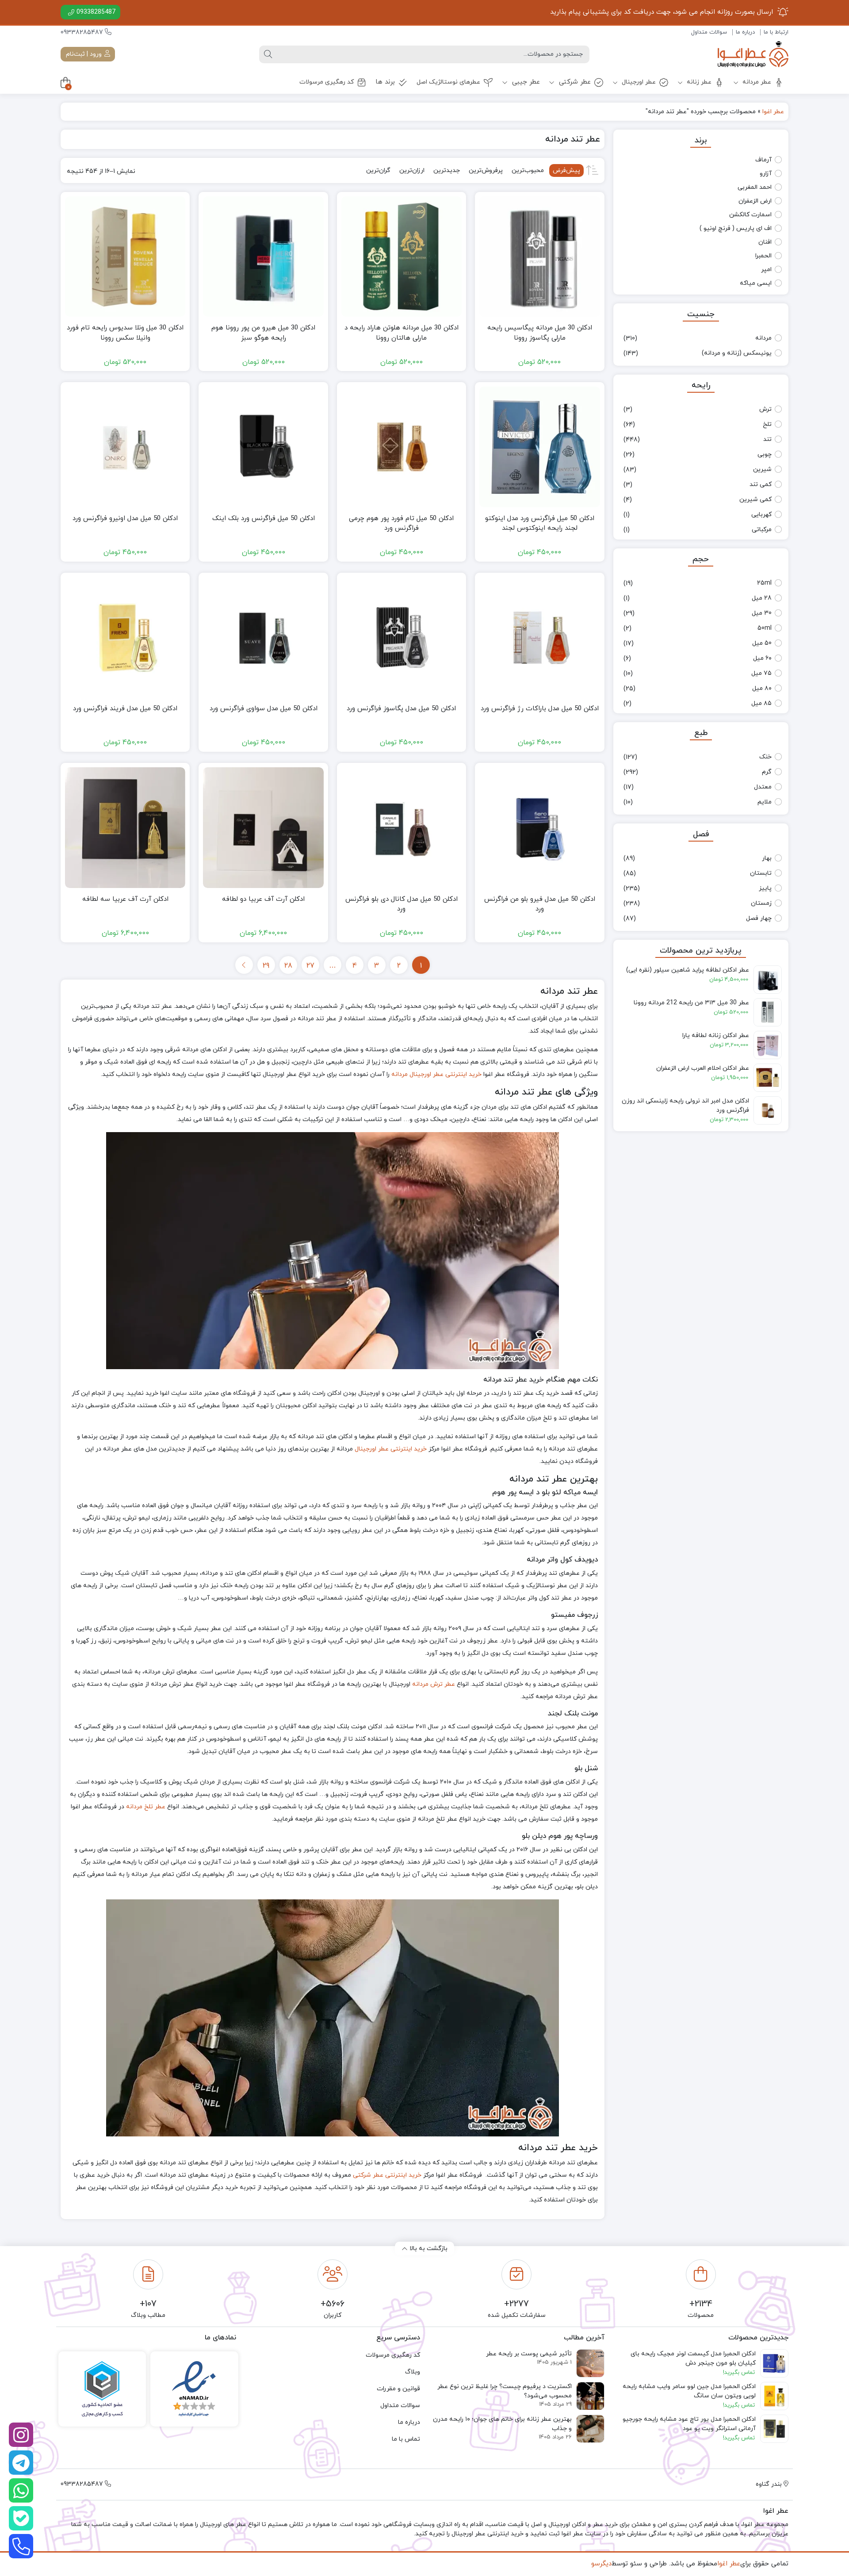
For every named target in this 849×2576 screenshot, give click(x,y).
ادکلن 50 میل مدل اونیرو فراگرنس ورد (125, 519)
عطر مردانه (756, 82)
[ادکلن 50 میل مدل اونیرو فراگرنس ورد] (125, 447)
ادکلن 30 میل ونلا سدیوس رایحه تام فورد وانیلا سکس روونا (125, 333)
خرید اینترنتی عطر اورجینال (391, 1449)
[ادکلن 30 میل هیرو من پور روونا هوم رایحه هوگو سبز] (263, 256)
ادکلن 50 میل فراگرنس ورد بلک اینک (264, 519)
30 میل (762, 613)
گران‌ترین (378, 170)
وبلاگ (413, 2372)
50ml (765, 628)
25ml (764, 583)
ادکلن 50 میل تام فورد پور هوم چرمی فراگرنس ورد (401, 524)
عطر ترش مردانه (434, 1684)
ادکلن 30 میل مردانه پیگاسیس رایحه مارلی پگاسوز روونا (540, 333)
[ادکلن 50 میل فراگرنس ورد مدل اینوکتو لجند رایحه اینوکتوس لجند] (539, 447)
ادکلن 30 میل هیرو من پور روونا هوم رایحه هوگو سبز (263, 333)
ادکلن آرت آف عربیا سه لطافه (125, 899)
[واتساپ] (21, 2490)
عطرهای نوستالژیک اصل (448, 82)
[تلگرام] (21, 2463)
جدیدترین (447, 170)
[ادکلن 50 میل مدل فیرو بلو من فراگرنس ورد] (539, 827)
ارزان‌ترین (412, 170)
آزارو (766, 174)
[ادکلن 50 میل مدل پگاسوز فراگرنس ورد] (402, 637)
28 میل (762, 598)
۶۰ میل (762, 658)
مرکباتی (762, 530)
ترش (765, 409)
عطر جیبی (525, 82)
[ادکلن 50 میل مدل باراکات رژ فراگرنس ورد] (539, 637)
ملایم (765, 802)
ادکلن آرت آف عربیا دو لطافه (263, 899)
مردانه (763, 338)
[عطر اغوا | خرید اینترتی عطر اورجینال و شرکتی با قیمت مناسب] (753, 54)
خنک (765, 757)
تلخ (767, 424)
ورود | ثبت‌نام (85, 54)
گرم (767, 772)
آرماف (763, 160)
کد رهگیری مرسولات (327, 82)
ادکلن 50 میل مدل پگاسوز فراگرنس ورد (401, 709)
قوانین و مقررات (398, 2389)
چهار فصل (759, 918)
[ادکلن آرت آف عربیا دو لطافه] (263, 827)
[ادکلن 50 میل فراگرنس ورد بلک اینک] (263, 447)
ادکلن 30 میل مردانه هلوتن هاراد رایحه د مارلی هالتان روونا (402, 333)
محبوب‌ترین (528, 170)
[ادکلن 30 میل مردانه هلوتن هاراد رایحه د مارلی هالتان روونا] (402, 256)
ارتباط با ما (776, 32)
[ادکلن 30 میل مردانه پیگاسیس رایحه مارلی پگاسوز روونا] (539, 256)
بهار (767, 858)
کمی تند (761, 484)
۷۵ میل (761, 673)
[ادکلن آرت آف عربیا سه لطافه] (125, 827)
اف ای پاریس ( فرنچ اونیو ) (736, 228)
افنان (765, 242)
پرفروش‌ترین (486, 170)
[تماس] (21, 2546)
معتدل (763, 787)
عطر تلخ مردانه (146, 1807)
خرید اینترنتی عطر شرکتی (387, 2175)
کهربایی (761, 515)
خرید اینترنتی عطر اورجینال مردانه (436, 1074)
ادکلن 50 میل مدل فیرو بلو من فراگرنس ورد (540, 904)
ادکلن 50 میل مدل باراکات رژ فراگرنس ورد (540, 709)
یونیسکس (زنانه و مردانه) (737, 353)
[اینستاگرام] (21, 2435)
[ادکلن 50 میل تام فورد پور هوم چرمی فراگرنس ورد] (402, 447)
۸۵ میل (761, 703)
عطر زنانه (698, 82)
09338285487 (96, 12)
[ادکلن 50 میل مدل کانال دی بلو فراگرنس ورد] (402, 827)
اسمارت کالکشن (750, 215)
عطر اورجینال (638, 82)
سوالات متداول (709, 32)
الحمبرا (763, 256)
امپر (766, 270)
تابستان (761, 873)
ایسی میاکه (756, 283)
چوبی (765, 454)
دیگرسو (601, 2564)
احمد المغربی (755, 187)
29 (266, 966)
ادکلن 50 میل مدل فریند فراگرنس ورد (125, 709)
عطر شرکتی (574, 82)
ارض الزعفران (755, 201)
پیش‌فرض (566, 170)
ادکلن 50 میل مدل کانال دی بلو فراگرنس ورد (402, 904)
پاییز (765, 888)
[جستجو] (268, 54)
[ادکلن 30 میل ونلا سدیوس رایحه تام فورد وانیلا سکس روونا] (125, 256)
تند (767, 439)
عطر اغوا (773, 112)
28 (288, 966)
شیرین (762, 469)
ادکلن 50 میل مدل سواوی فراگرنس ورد (264, 709)
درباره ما (745, 32)
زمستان (761, 903)
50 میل (762, 643)
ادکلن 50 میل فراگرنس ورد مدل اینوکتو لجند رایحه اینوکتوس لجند (540, 524)
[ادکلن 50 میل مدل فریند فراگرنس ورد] (125, 637)
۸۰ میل (762, 688)
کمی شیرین (755, 500)
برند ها (385, 82)
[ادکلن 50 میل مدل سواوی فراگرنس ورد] (263, 637)
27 (310, 966)
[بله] (21, 2518)
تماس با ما (406, 2439)
